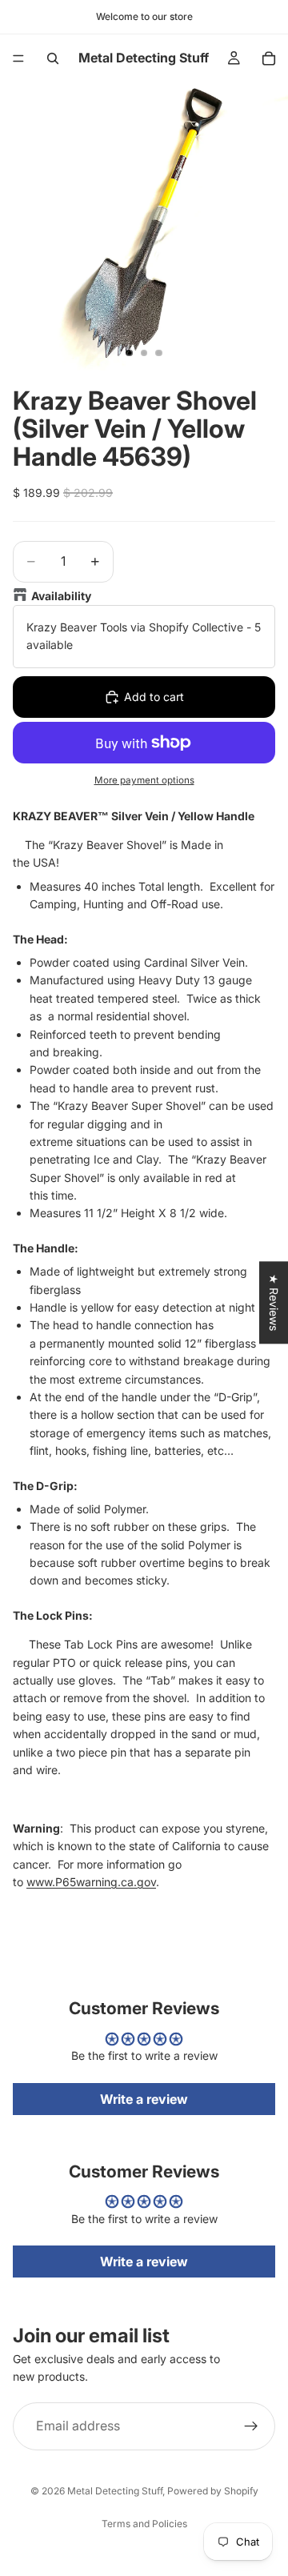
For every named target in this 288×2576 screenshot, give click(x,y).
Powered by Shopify (213, 2491)
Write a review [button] (144, 2099)
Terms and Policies (144, 2524)
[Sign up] (251, 2426)
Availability (61, 596)
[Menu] (18, 58)
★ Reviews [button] (274, 1302)
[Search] (53, 58)
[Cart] (269, 58)
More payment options (144, 780)
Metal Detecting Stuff (115, 2491)
